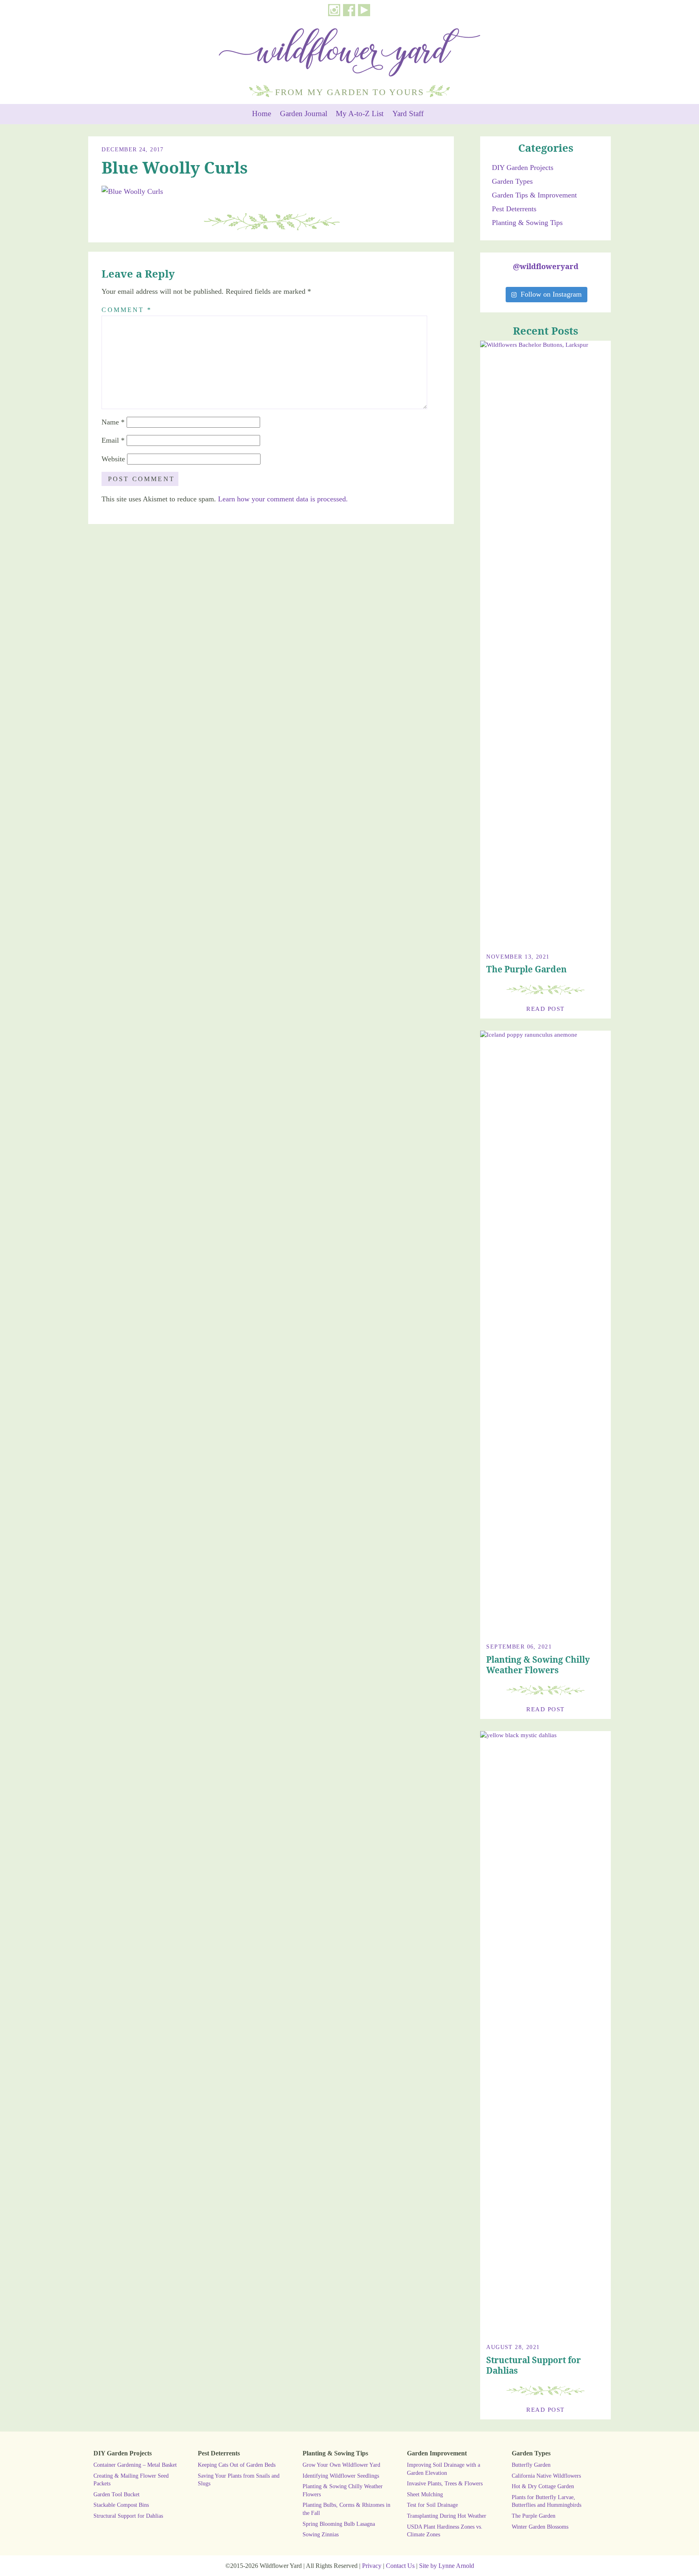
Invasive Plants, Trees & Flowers (445, 2483)
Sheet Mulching (425, 2494)
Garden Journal (304, 114)
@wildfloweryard (546, 266)
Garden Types (512, 181)
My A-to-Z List (360, 114)
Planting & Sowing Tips (527, 223)
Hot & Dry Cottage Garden (543, 2486)
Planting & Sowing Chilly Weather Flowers (538, 1665)
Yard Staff (408, 114)
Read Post (545, 1009)
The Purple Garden (526, 969)
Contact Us (400, 2566)
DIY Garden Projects (523, 168)
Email (113, 440)
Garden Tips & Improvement (534, 195)
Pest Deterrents (514, 209)
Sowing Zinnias (321, 2534)
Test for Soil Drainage (432, 2505)
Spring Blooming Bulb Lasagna (339, 2524)
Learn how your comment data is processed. (283, 499)
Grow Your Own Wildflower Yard (341, 2465)
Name (113, 422)
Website (113, 459)
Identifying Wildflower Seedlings (341, 2476)
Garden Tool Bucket (116, 2494)
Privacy (372, 2566)
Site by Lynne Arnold (447, 2566)
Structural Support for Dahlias (534, 2365)
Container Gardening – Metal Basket (135, 2465)
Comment (127, 310)
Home (262, 114)
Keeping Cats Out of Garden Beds (237, 2465)
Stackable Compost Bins (121, 2505)
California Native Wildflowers (546, 2476)
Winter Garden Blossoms (540, 2527)
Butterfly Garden (531, 2465)
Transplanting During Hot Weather (447, 2516)
